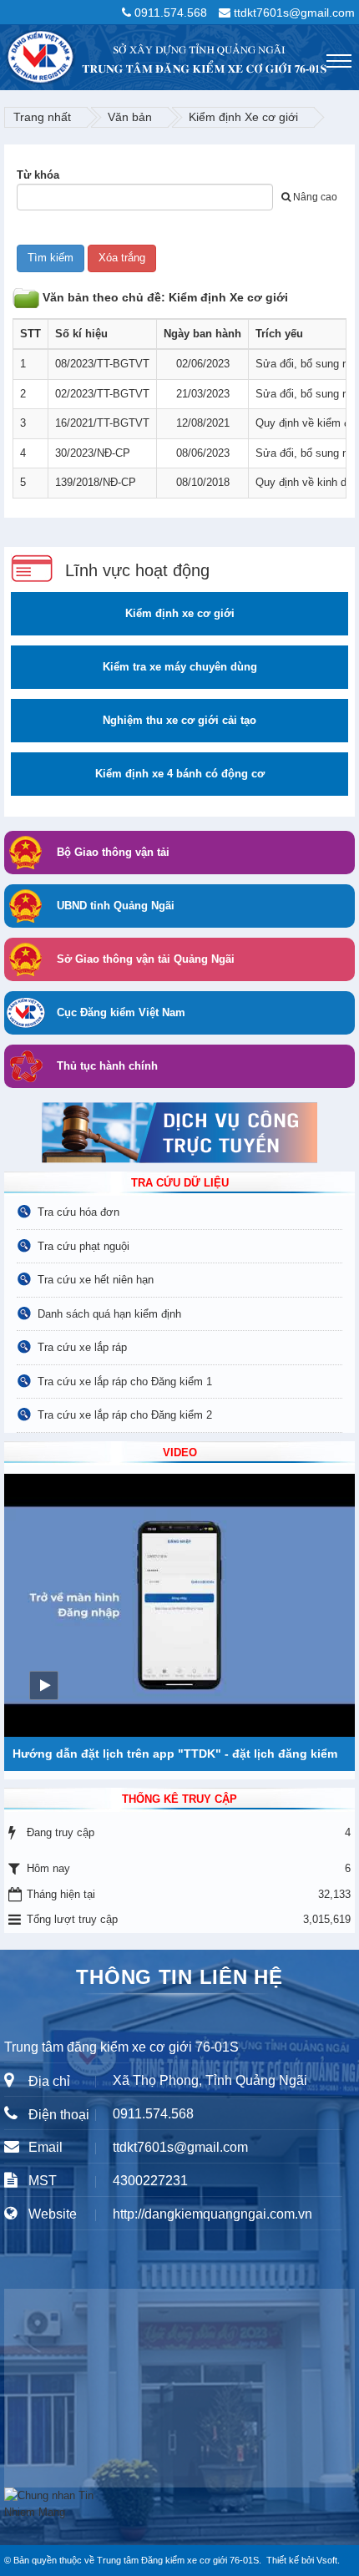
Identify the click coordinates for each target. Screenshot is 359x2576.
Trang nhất (42, 117)
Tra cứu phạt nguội (83, 1246)
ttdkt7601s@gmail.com (294, 13)
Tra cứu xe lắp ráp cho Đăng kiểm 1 (125, 1382)
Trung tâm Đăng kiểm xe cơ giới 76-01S (178, 2560)
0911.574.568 (171, 13)
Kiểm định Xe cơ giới (243, 117)
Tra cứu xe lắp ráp (82, 1347)
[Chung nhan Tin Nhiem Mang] (54, 2503)
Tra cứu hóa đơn (78, 1212)
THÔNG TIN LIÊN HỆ (179, 1977)
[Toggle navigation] (339, 61)
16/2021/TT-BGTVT (102, 423)
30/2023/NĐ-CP (93, 453)
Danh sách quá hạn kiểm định (109, 1314)
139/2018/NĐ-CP (96, 482)
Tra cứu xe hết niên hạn (96, 1280)
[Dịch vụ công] (179, 1132)
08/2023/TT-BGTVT (102, 364)
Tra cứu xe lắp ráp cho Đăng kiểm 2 (125, 1415)
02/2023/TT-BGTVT (102, 394)
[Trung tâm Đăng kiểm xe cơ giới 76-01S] (5, 53)
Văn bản (130, 117)
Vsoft (327, 2560)
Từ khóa (38, 175)
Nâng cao (315, 197)
